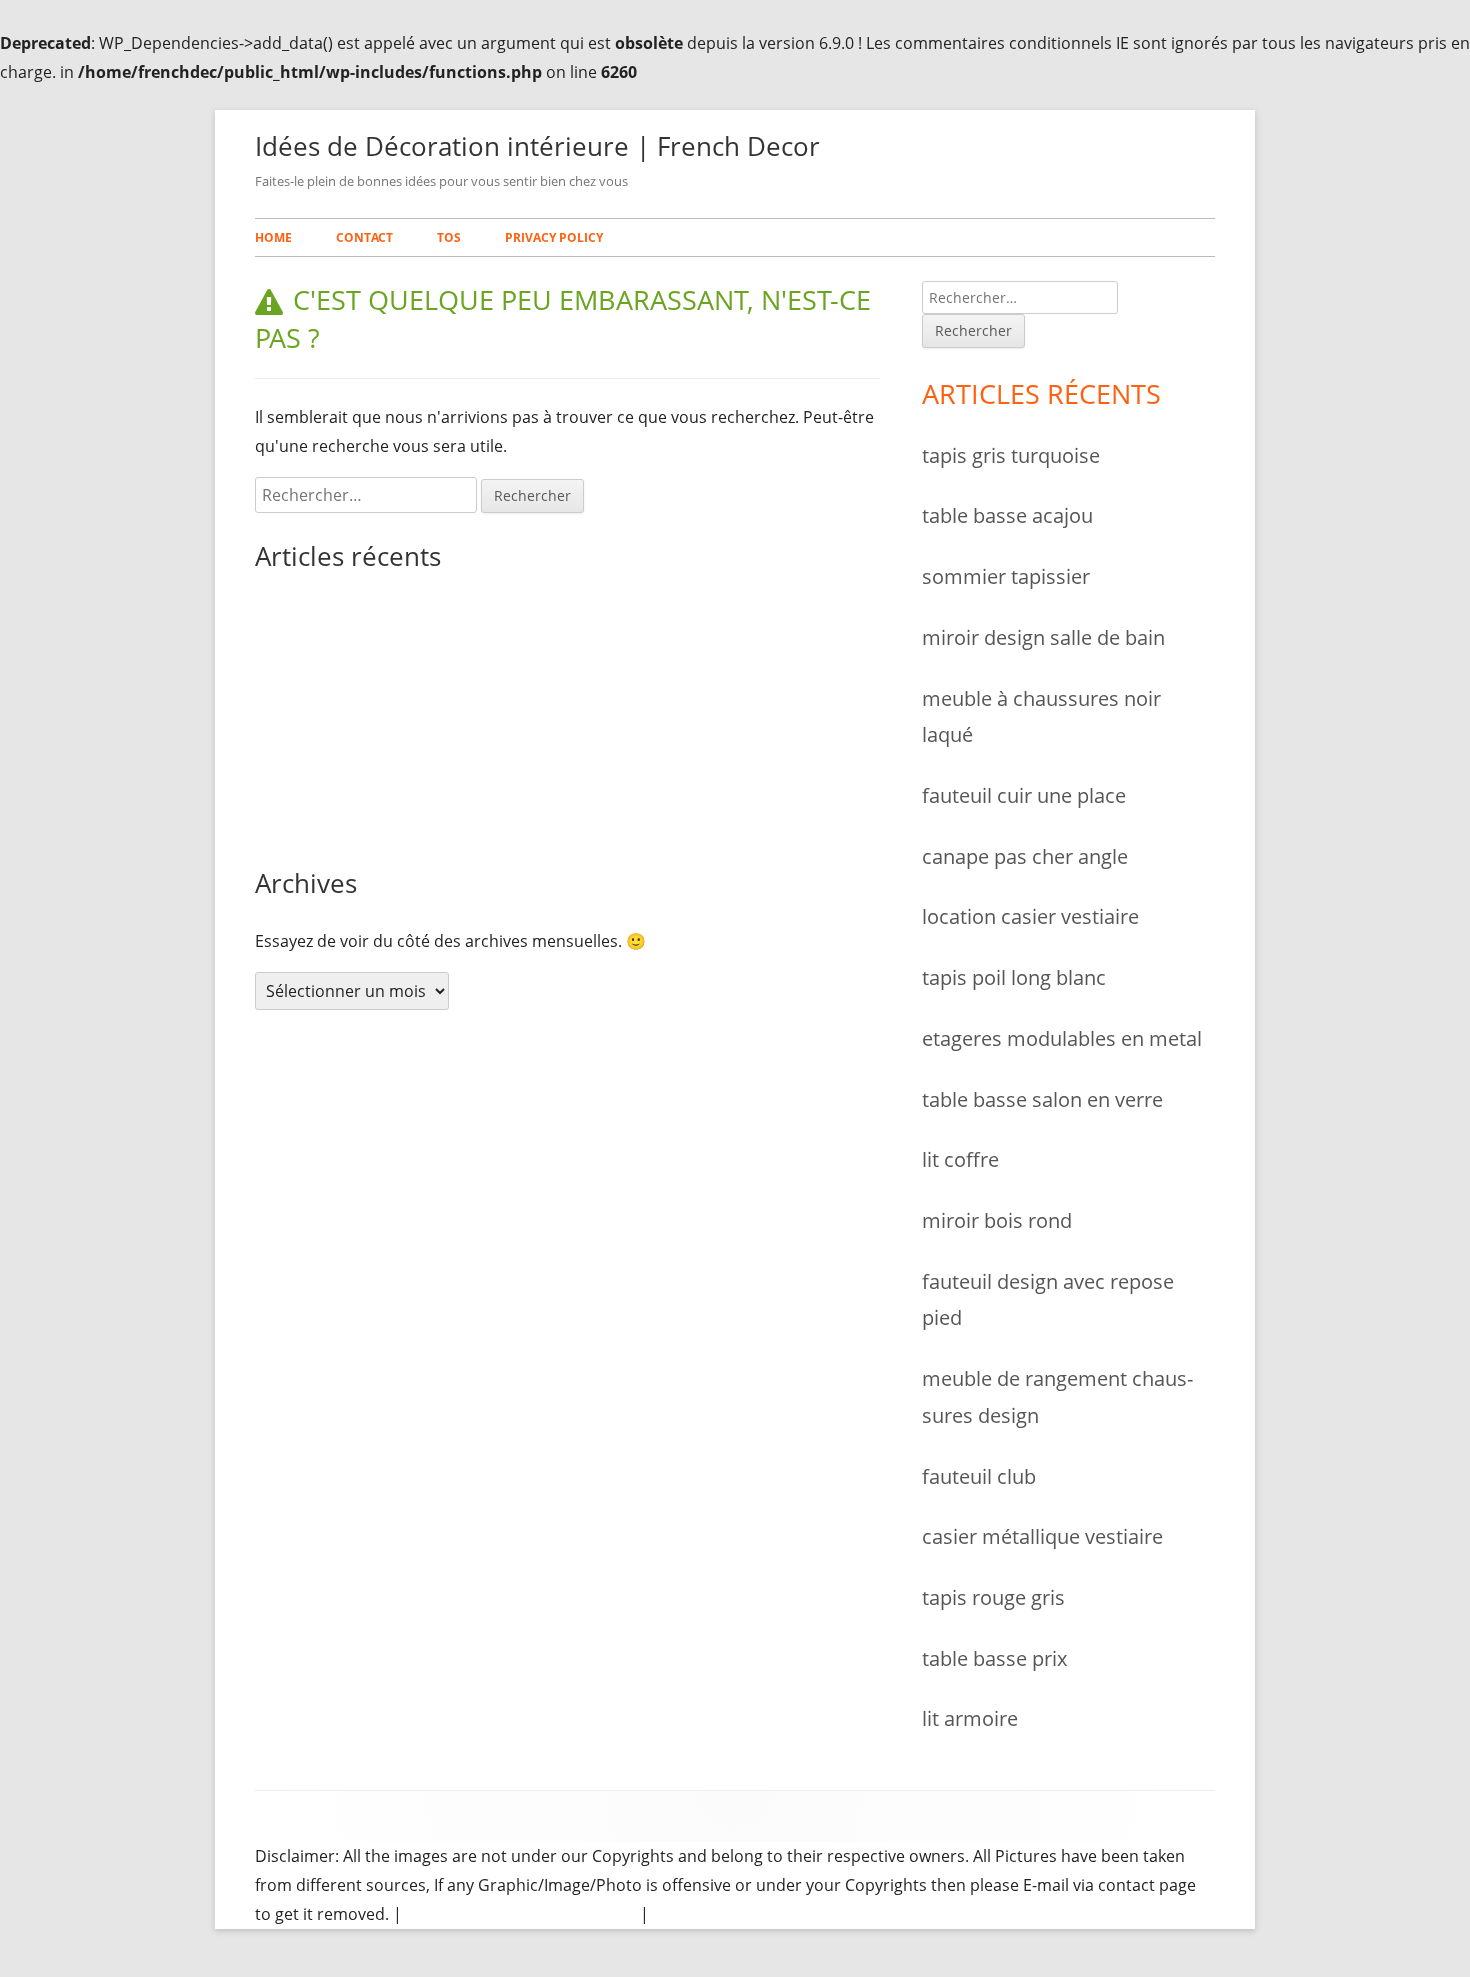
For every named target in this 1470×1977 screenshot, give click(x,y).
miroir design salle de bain (354, 772)
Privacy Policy (554, 237)
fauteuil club (979, 1476)
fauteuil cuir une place (1024, 795)
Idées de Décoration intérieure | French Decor (537, 146)
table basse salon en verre (1042, 1099)
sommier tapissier (323, 720)
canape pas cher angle (1025, 856)
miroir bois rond (997, 1220)
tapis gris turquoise (328, 614)
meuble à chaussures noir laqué (376, 825)
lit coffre (960, 1159)
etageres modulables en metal (1062, 1038)
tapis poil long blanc (1014, 977)
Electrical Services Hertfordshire (774, 1914)
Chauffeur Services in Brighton (521, 1914)
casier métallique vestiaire (1042, 1536)
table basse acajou (325, 667)
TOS (449, 237)
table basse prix (994, 1658)
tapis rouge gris (993, 1597)
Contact (364, 237)
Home (273, 237)
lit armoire (970, 1718)
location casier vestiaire (1030, 916)
